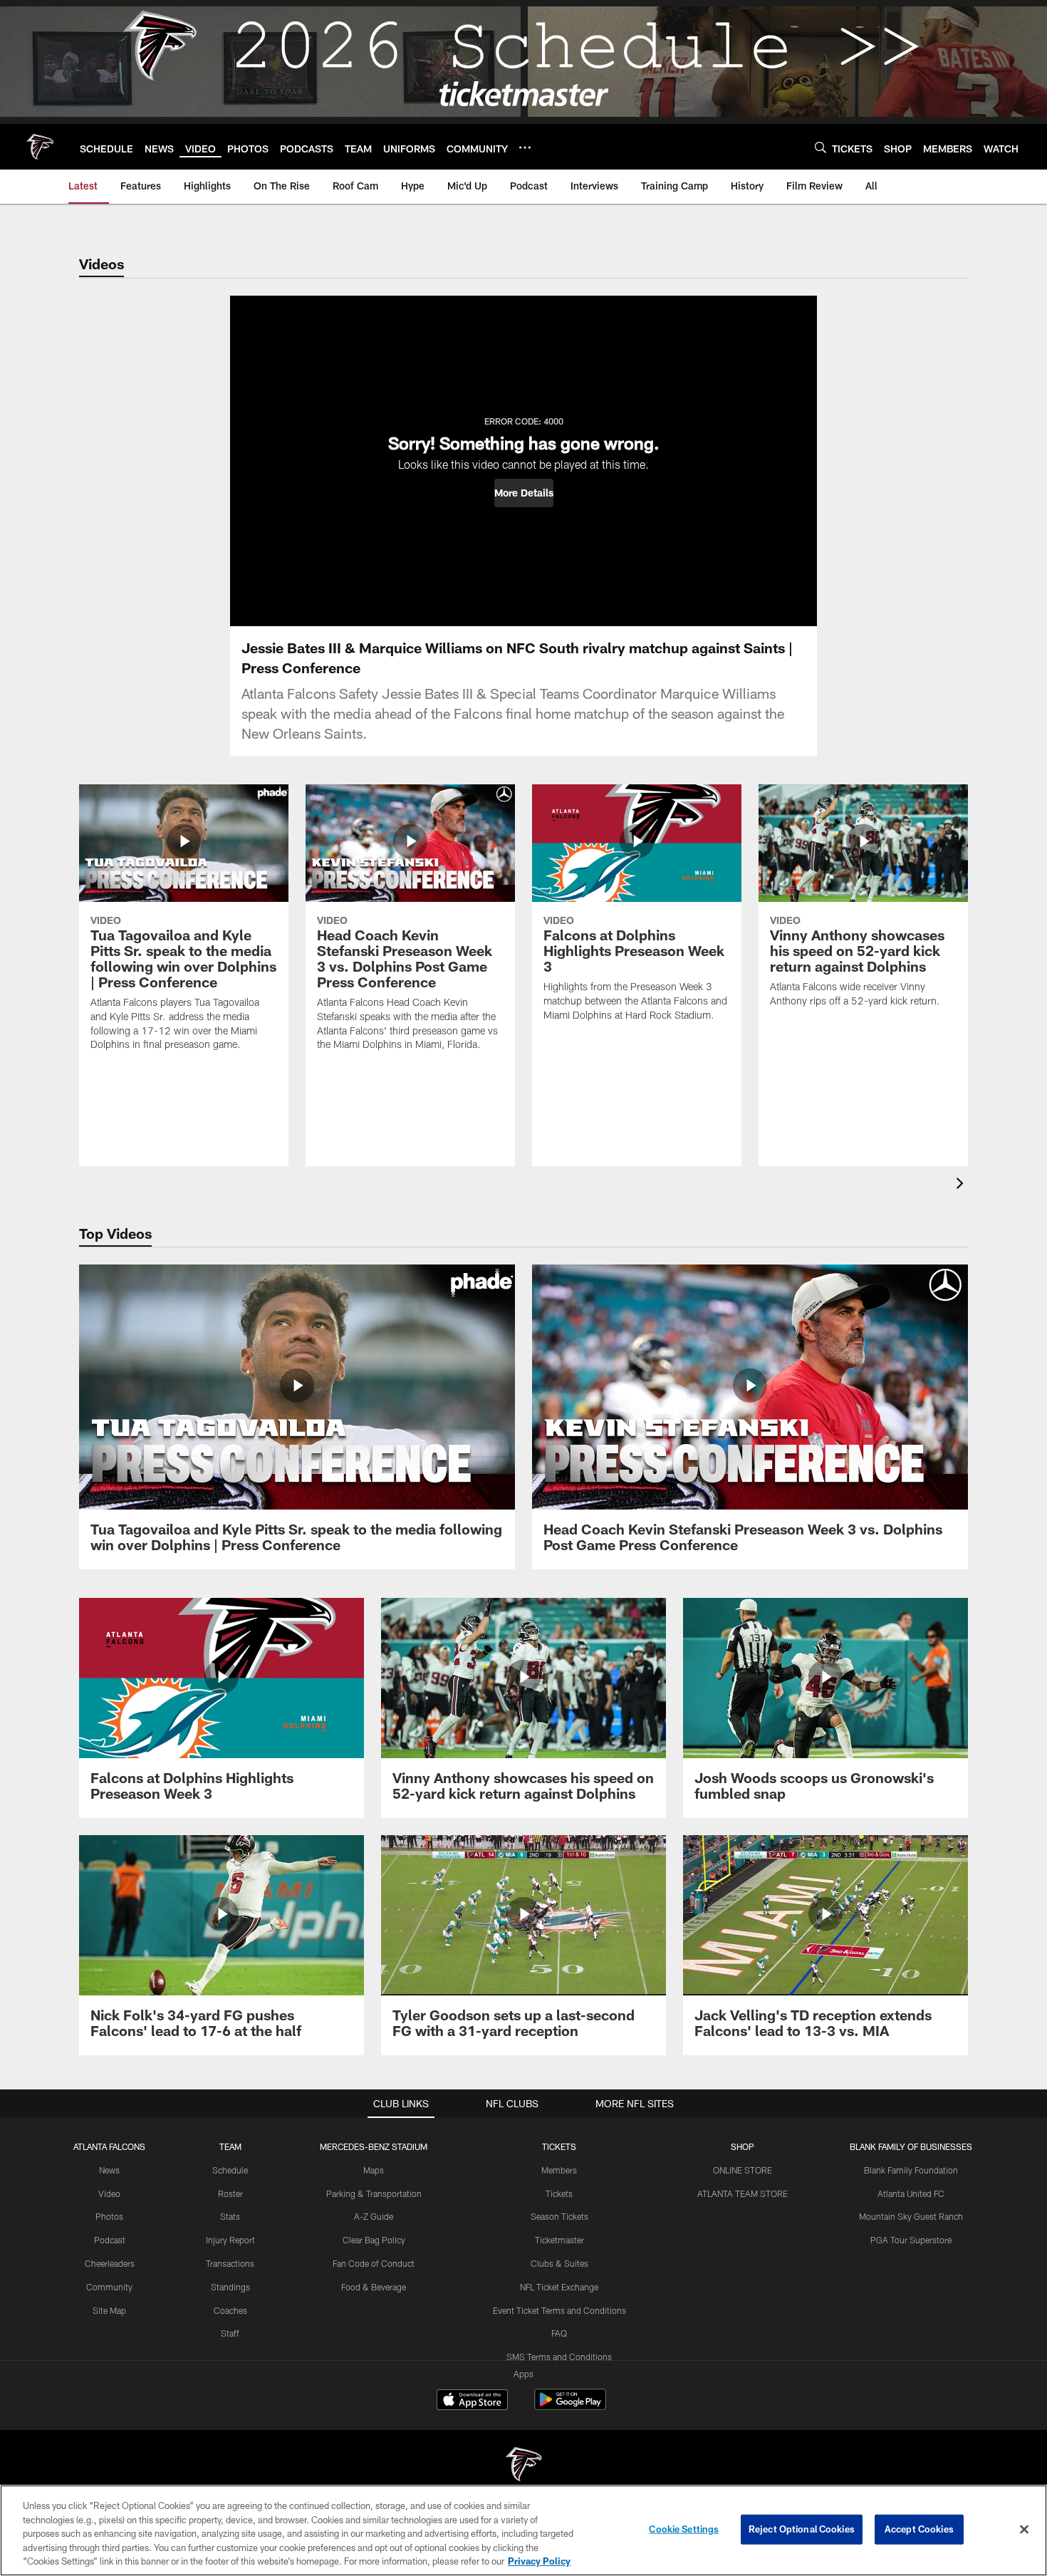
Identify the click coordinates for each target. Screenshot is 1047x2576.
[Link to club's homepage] (40, 147)
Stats (230, 2216)
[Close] (1024, 2530)
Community (109, 2287)
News (109, 2170)
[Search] (821, 147)
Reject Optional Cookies (802, 2529)
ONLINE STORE (743, 2170)
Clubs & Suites (559, 2263)
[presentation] (962, 1185)
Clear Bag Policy (374, 2240)
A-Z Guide (374, 2216)
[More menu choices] (525, 147)
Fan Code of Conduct (374, 2263)
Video (109, 2193)
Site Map (109, 2310)
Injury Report (230, 2240)
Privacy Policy (539, 2561)
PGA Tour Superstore (911, 2240)
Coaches (230, 2310)
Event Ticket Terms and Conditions (559, 2310)
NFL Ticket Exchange (559, 2287)
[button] (524, 493)
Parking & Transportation (374, 2193)
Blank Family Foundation (911, 2170)
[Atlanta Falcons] (523, 2466)
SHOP (743, 2146)
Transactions (230, 2263)
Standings (230, 2287)
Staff (230, 2333)
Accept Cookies (919, 2529)
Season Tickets (559, 2216)
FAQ (559, 2333)
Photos (109, 2216)
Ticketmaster (559, 2240)
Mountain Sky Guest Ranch (911, 2216)
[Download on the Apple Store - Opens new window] (472, 2401)
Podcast (110, 2240)
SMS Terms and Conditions (559, 2357)
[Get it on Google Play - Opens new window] (570, 2407)
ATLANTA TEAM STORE (743, 2193)
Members (559, 2170)
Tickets (559, 2193)
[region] (523, 2530)
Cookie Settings (684, 2529)
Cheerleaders (110, 2263)
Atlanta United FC (911, 2193)
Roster (230, 2193)
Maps (374, 2170)
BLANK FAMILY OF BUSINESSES (911, 2146)
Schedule (230, 2170)
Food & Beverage (374, 2287)
